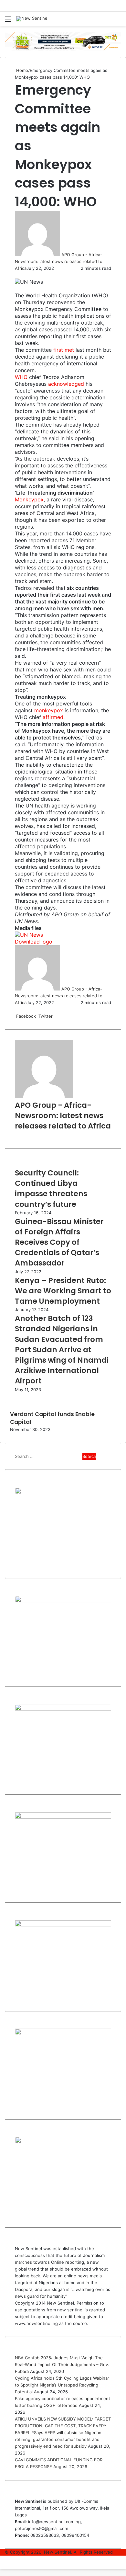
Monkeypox (29, 499)
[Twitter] (17, 275)
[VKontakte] (60, 1016)
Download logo (34, 942)
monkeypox (49, 710)
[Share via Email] (22, 275)
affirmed (53, 717)
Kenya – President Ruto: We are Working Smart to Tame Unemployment (63, 1291)
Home (21, 70)
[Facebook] (16, 275)
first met (64, 350)
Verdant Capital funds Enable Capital (52, 1418)
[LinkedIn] (18, 275)
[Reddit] (58, 1016)
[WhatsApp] (19, 275)
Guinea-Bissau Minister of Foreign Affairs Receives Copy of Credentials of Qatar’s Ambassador (59, 1242)
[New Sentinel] (32, 19)
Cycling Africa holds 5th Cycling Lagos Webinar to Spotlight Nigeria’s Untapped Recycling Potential (62, 2385)
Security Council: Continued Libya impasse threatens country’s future (51, 1189)
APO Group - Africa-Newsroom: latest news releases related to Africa (59, 261)
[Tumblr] (56, 1016)
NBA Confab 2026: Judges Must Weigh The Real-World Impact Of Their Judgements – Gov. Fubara (62, 2364)
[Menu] (8, 21)
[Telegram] (21, 275)
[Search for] (118, 21)
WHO (21, 377)
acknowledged (66, 384)
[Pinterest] (57, 1016)
